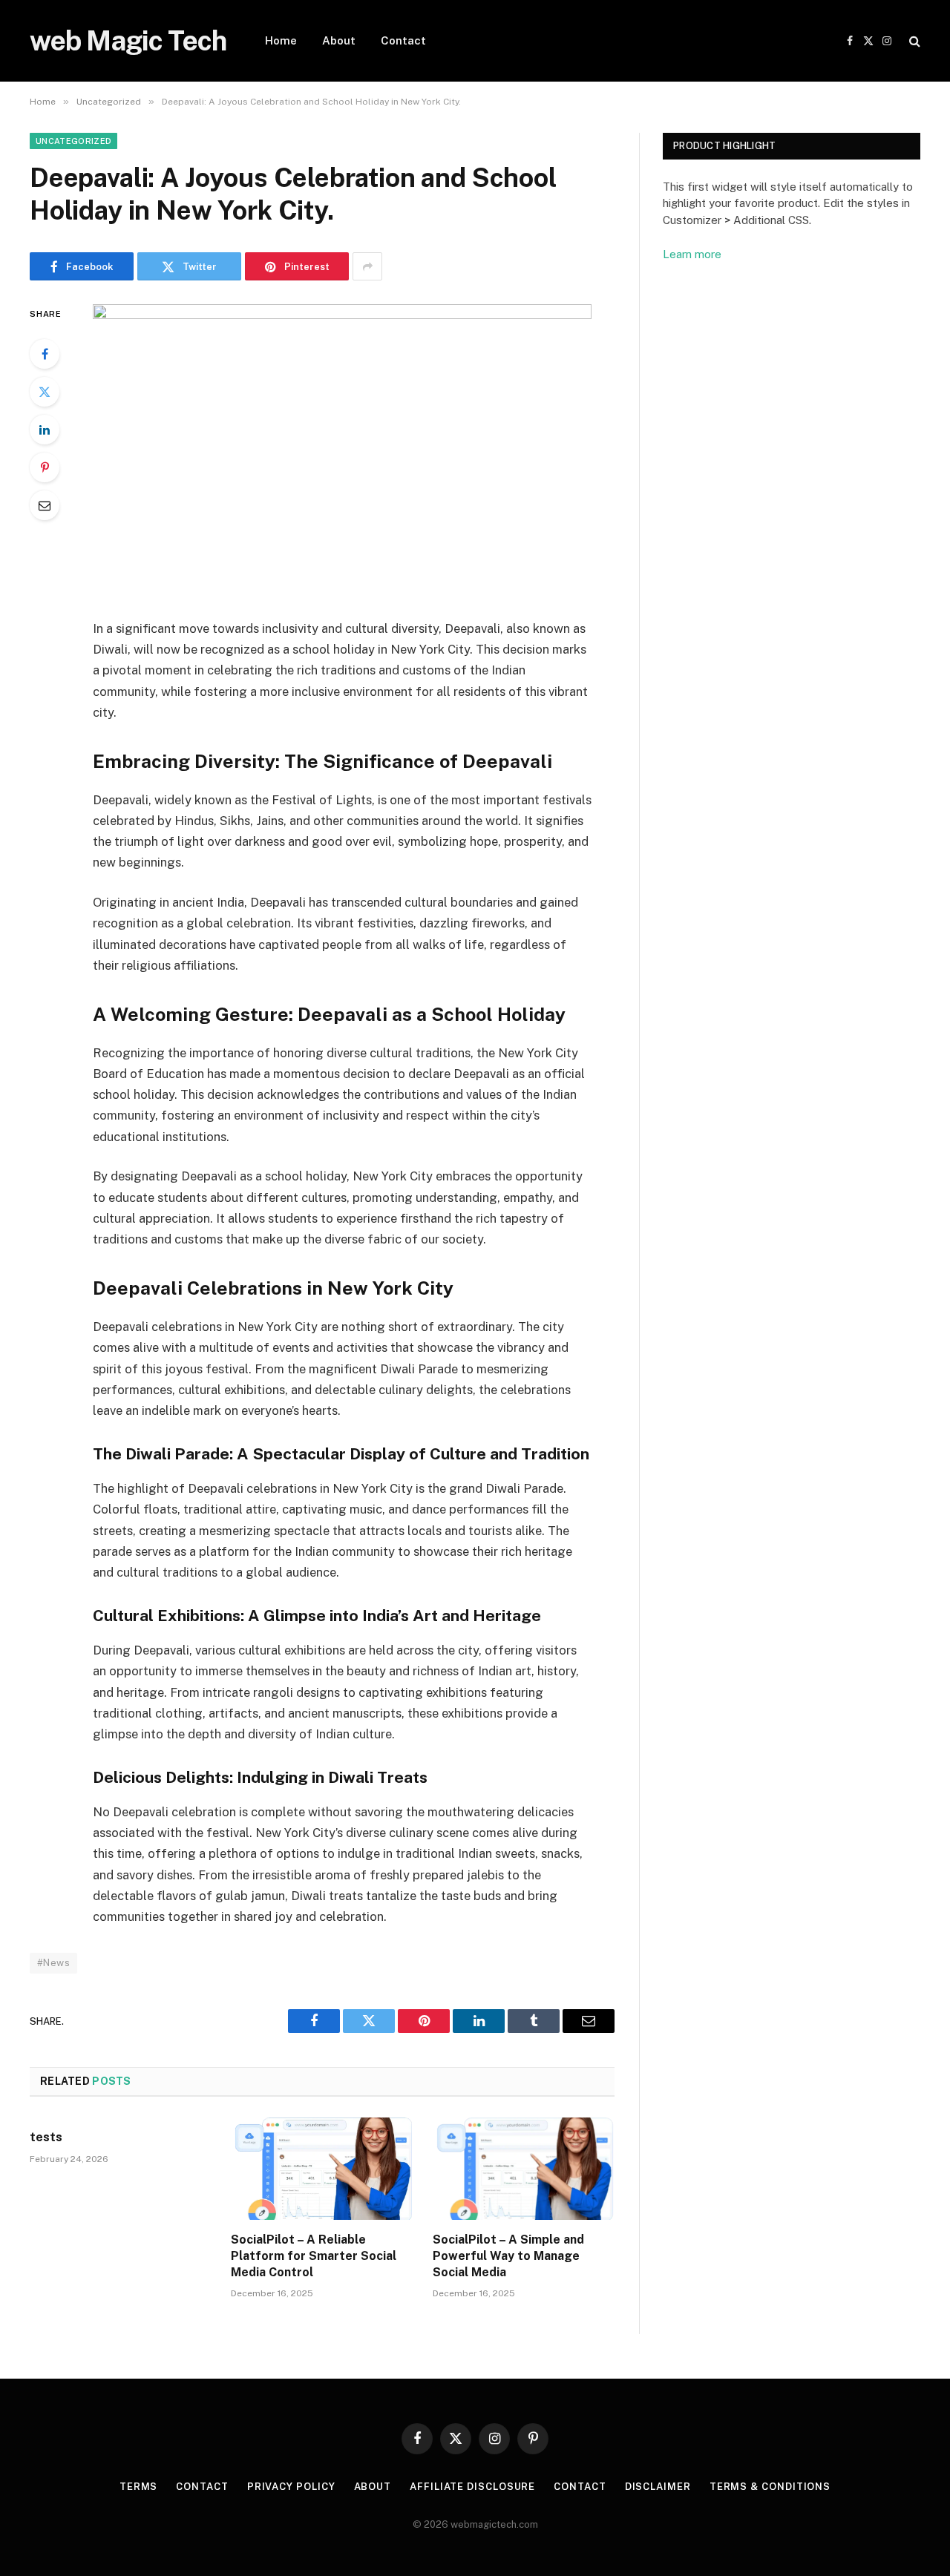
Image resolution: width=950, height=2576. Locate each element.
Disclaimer (658, 2487)
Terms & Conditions (770, 2487)
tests (46, 2137)
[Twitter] (45, 392)
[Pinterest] (45, 467)
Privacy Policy (291, 2487)
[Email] (45, 505)
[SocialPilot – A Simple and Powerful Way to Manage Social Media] (524, 2169)
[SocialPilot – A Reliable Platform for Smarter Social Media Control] (322, 2169)
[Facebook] (45, 354)
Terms (139, 2487)
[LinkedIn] (45, 430)
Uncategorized (73, 141)
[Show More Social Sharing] (367, 266)
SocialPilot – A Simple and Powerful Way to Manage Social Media (508, 2256)
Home (281, 40)
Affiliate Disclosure (472, 2487)
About (339, 40)
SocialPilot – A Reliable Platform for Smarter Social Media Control (314, 2256)
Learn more (692, 254)
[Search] (913, 41)
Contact (403, 40)
